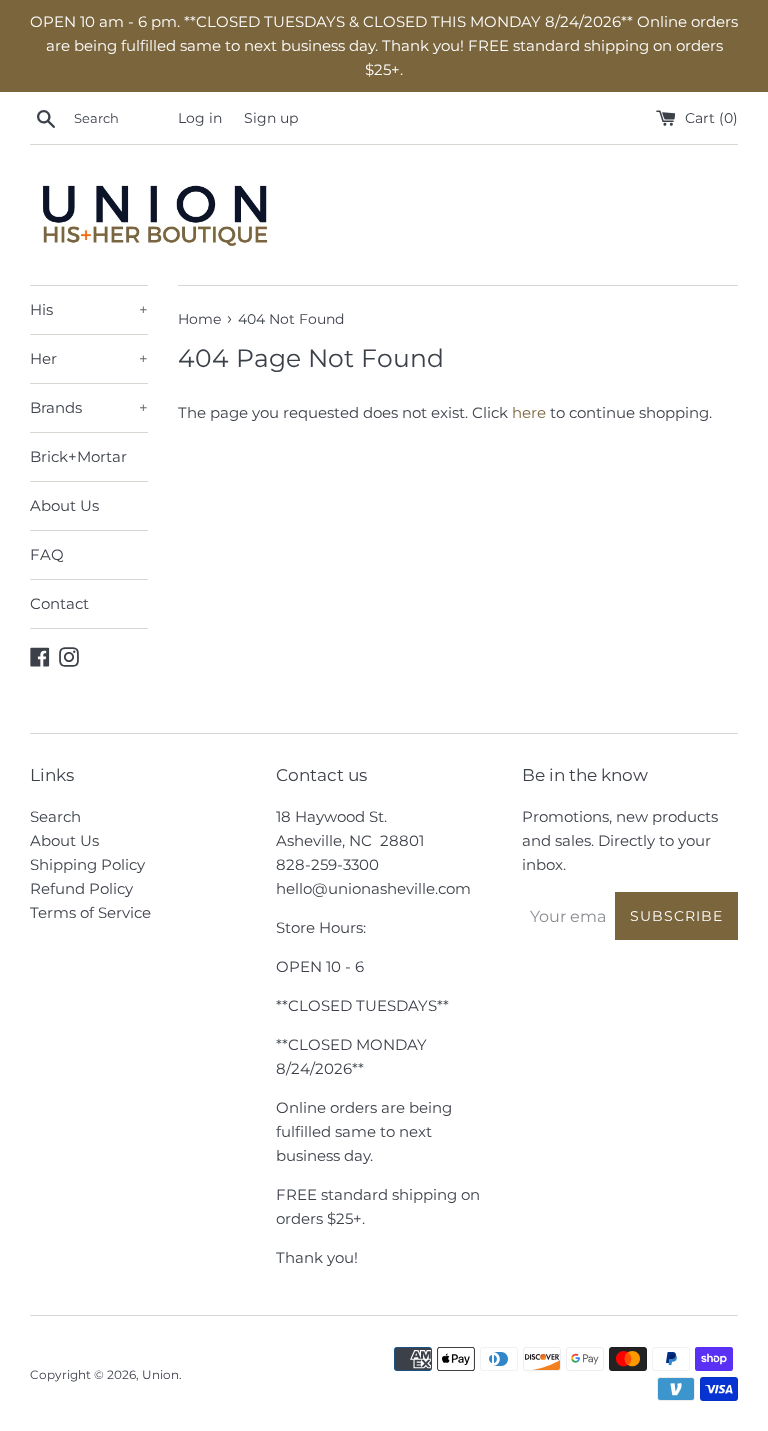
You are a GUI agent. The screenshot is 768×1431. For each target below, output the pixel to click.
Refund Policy (81, 888)
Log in (200, 118)
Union (160, 1374)
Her (89, 358)
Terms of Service (90, 912)
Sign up (271, 118)
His (89, 309)
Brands (89, 407)
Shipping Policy (87, 864)
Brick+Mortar (78, 456)
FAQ (47, 554)
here (529, 412)
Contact (59, 603)
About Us (64, 505)
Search (55, 816)
